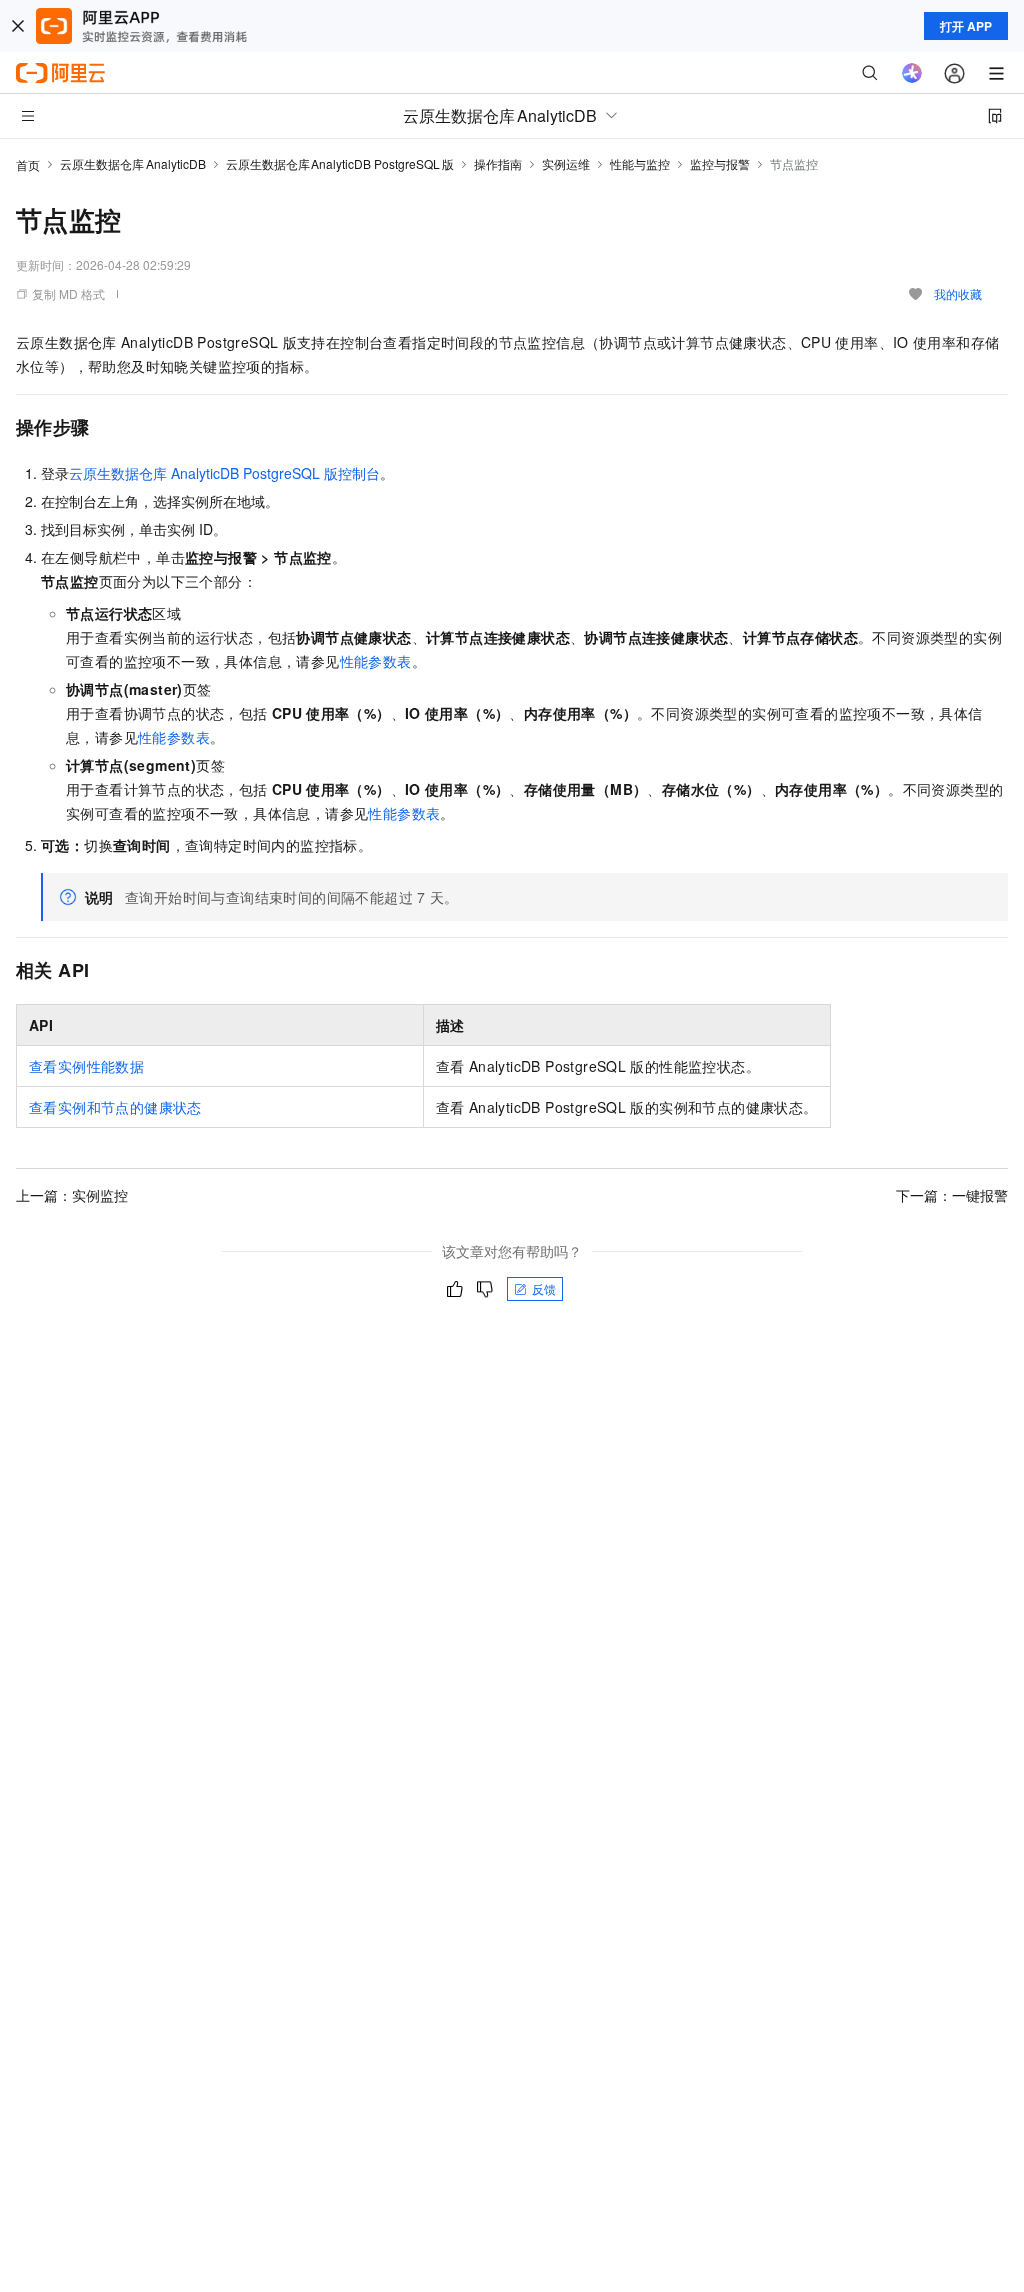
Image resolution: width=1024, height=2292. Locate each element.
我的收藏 (958, 293)
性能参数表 (376, 661)
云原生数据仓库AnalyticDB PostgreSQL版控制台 (224, 473)
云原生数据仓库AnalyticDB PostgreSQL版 (340, 163)
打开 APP (966, 26)
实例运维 (566, 163)
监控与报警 (720, 163)
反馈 (544, 1288)
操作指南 (498, 163)
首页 (28, 164)
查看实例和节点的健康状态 (115, 1107)
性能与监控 (640, 163)
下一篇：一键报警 (952, 1195)
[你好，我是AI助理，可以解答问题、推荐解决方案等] (912, 73)
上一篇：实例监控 (72, 1195)
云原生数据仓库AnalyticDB (133, 163)
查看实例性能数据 (86, 1066)
